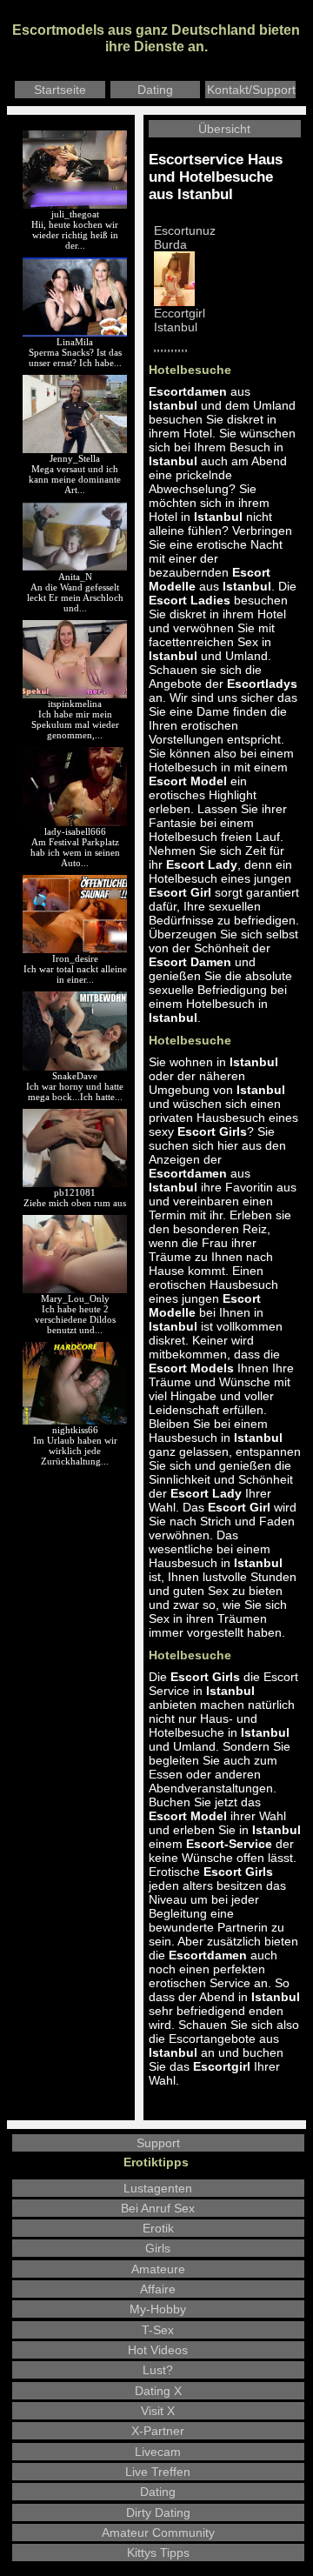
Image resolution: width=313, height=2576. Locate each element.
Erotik (158, 2228)
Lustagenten (158, 2188)
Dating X (158, 2391)
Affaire (158, 2289)
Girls (158, 2248)
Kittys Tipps (158, 2553)
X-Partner (158, 2431)
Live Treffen (158, 2472)
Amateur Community (158, 2533)
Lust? (158, 2370)
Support (158, 2143)
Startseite (60, 90)
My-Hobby (158, 2309)
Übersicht (224, 129)
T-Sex (158, 2330)
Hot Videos (158, 2350)
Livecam (158, 2452)
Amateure (158, 2269)
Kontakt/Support (251, 90)
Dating (155, 90)
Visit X (158, 2411)
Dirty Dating (158, 2513)
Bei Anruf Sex (158, 2208)
